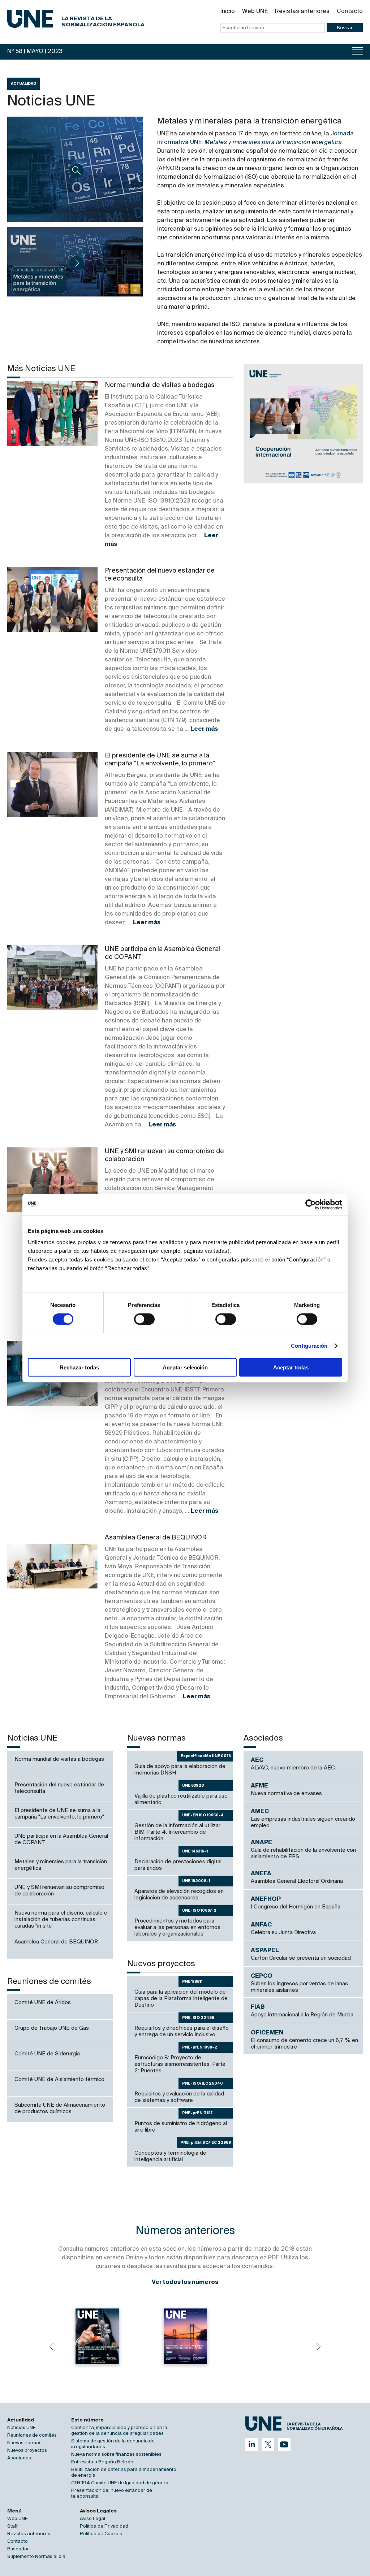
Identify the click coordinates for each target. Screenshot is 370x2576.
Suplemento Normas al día (36, 2557)
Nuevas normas (24, 2443)
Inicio (228, 12)
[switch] (144, 1319)
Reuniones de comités (32, 2435)
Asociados (19, 2458)
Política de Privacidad (104, 2526)
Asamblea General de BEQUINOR (156, 1538)
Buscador (18, 2549)
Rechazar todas (79, 1367)
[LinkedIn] (252, 2444)
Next (319, 2347)
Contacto (350, 12)
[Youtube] (284, 2444)
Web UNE (255, 12)
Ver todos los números (185, 2282)
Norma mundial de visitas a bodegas (160, 385)
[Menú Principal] (357, 51)
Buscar (345, 28)
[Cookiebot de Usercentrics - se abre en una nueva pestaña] (311, 1204)
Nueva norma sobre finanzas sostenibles (116, 2455)
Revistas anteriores (302, 12)
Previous (51, 2347)
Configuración (309, 1345)
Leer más (204, 729)
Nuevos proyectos (27, 2451)
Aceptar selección (185, 1367)
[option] (303, 424)
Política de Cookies (101, 2534)
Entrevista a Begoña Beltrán (102, 2462)
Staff (12, 2526)
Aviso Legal (92, 2519)
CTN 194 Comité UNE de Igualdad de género (120, 2483)
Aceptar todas (291, 1367)
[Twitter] (268, 2444)
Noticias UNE (21, 2428)
